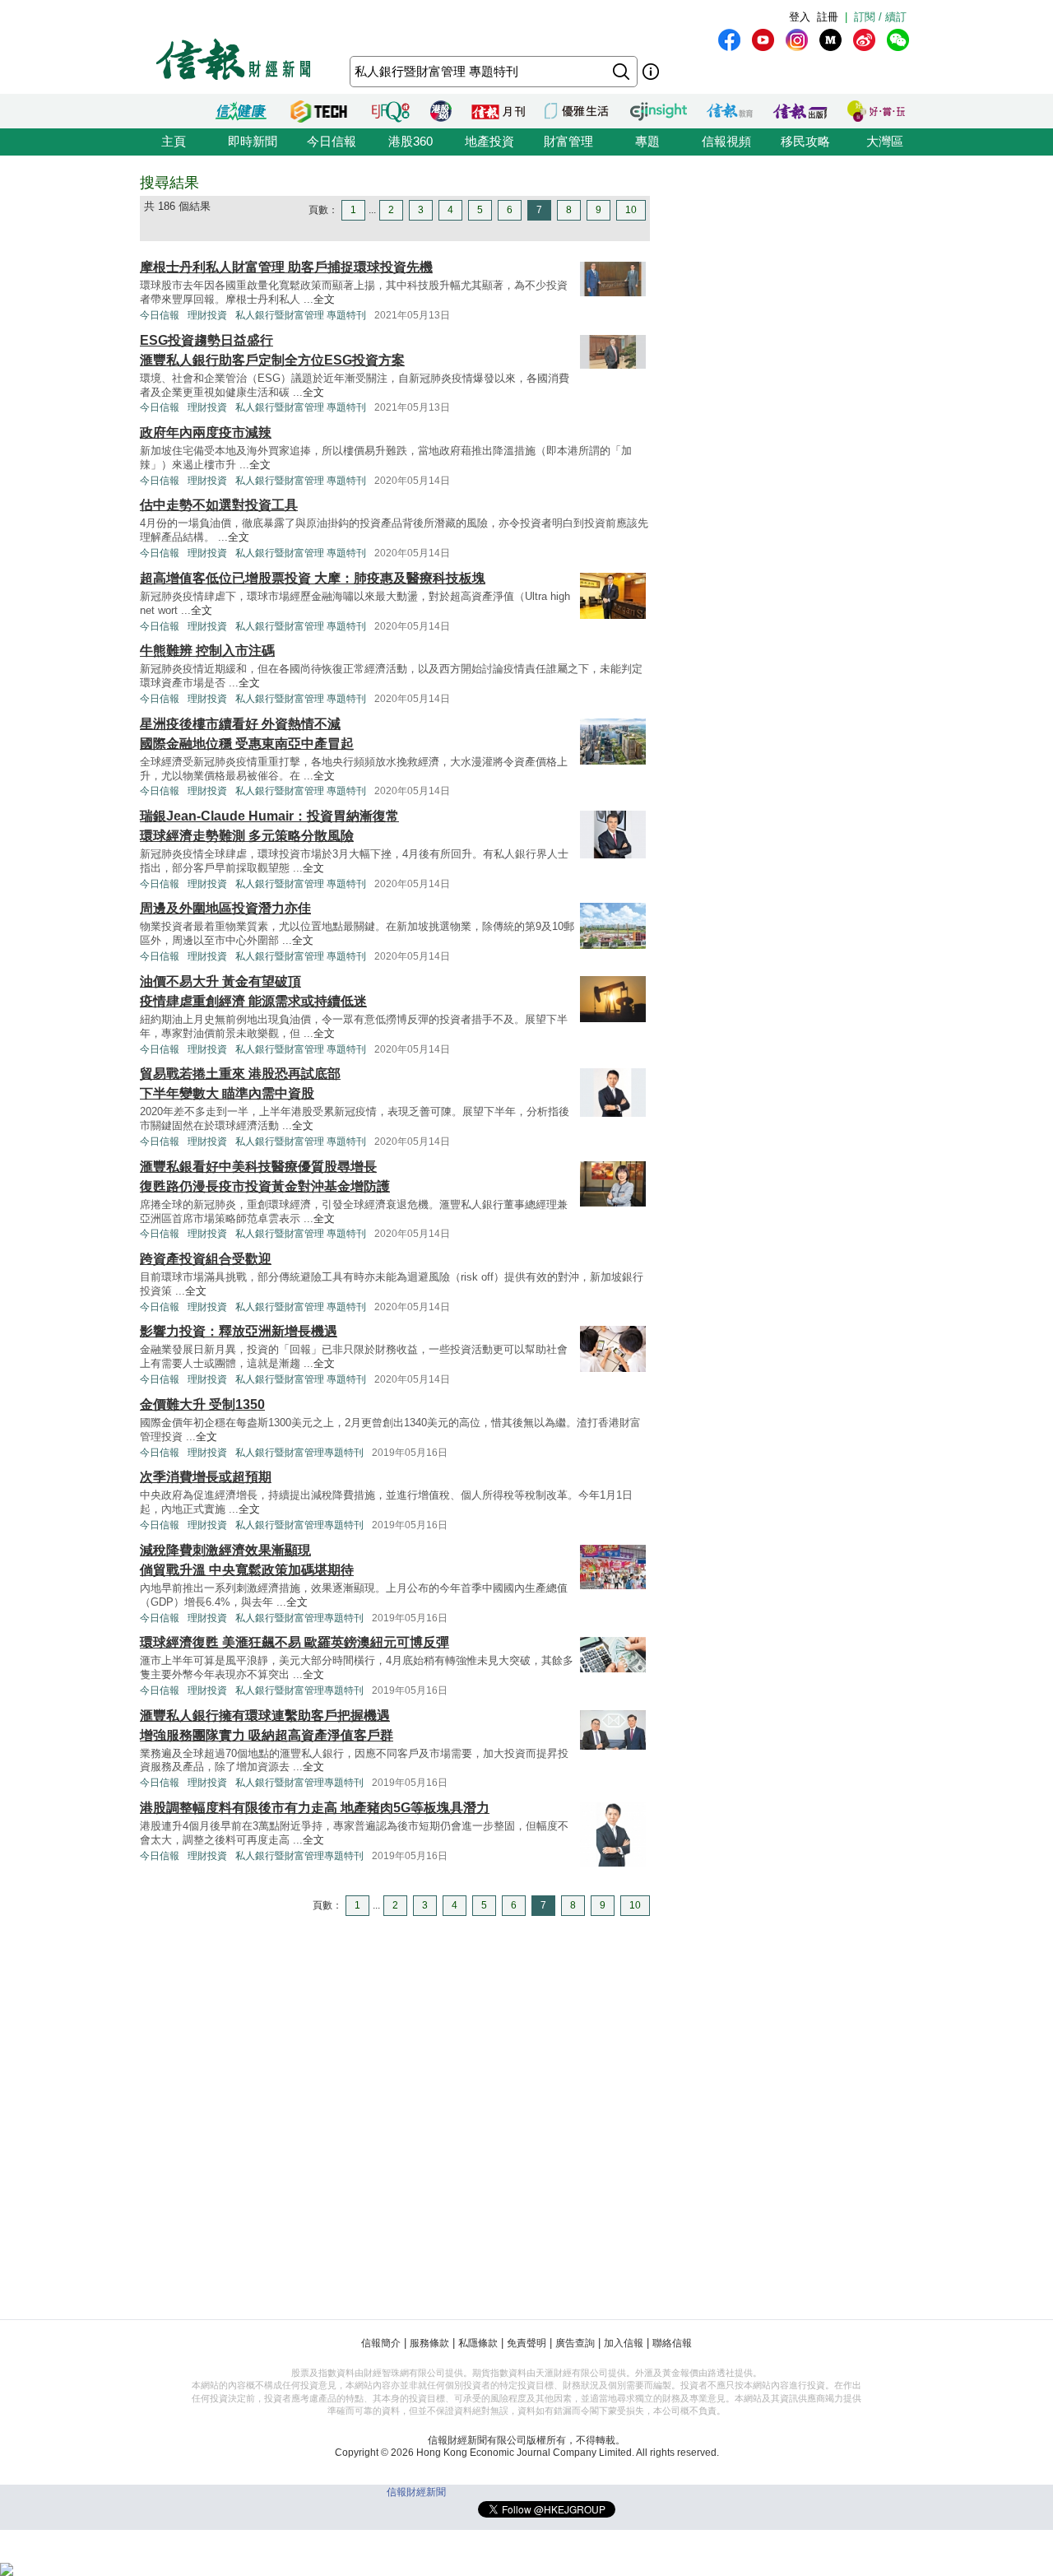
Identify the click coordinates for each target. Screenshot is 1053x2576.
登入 (800, 17)
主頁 (174, 141)
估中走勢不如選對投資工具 (219, 505)
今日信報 (332, 141)
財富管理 (568, 141)
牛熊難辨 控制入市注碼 (207, 651)
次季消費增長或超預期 (206, 1477)
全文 (324, 299)
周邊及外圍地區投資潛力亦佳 (225, 908)
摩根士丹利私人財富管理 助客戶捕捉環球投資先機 (286, 267)
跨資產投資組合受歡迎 (206, 1259)
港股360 (411, 141)
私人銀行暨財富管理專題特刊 (299, 1453)
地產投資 (489, 141)
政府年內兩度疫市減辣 (206, 432)
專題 (647, 141)
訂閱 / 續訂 (880, 17)
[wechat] (898, 40)
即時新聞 (253, 141)
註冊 (828, 17)
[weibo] (864, 40)
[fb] (729, 40)
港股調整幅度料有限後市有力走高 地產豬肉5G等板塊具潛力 (315, 1808)
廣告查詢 (575, 2343)
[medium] (830, 40)
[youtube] (763, 40)
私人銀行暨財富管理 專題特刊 (301, 315)
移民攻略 (805, 141)
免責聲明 (526, 2343)
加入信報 (624, 2343)
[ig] (797, 40)
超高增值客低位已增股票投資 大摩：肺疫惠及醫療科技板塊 (313, 578)
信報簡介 (381, 2343)
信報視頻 (726, 141)
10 (631, 210)
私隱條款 (478, 2343)
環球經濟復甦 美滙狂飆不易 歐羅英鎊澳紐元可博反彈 (295, 1642)
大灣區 (885, 141)
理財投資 (207, 315)
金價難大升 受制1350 (202, 1404)
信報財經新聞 (416, 2492)
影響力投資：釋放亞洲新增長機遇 (239, 1331)
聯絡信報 (672, 2343)
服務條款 (429, 2343)
